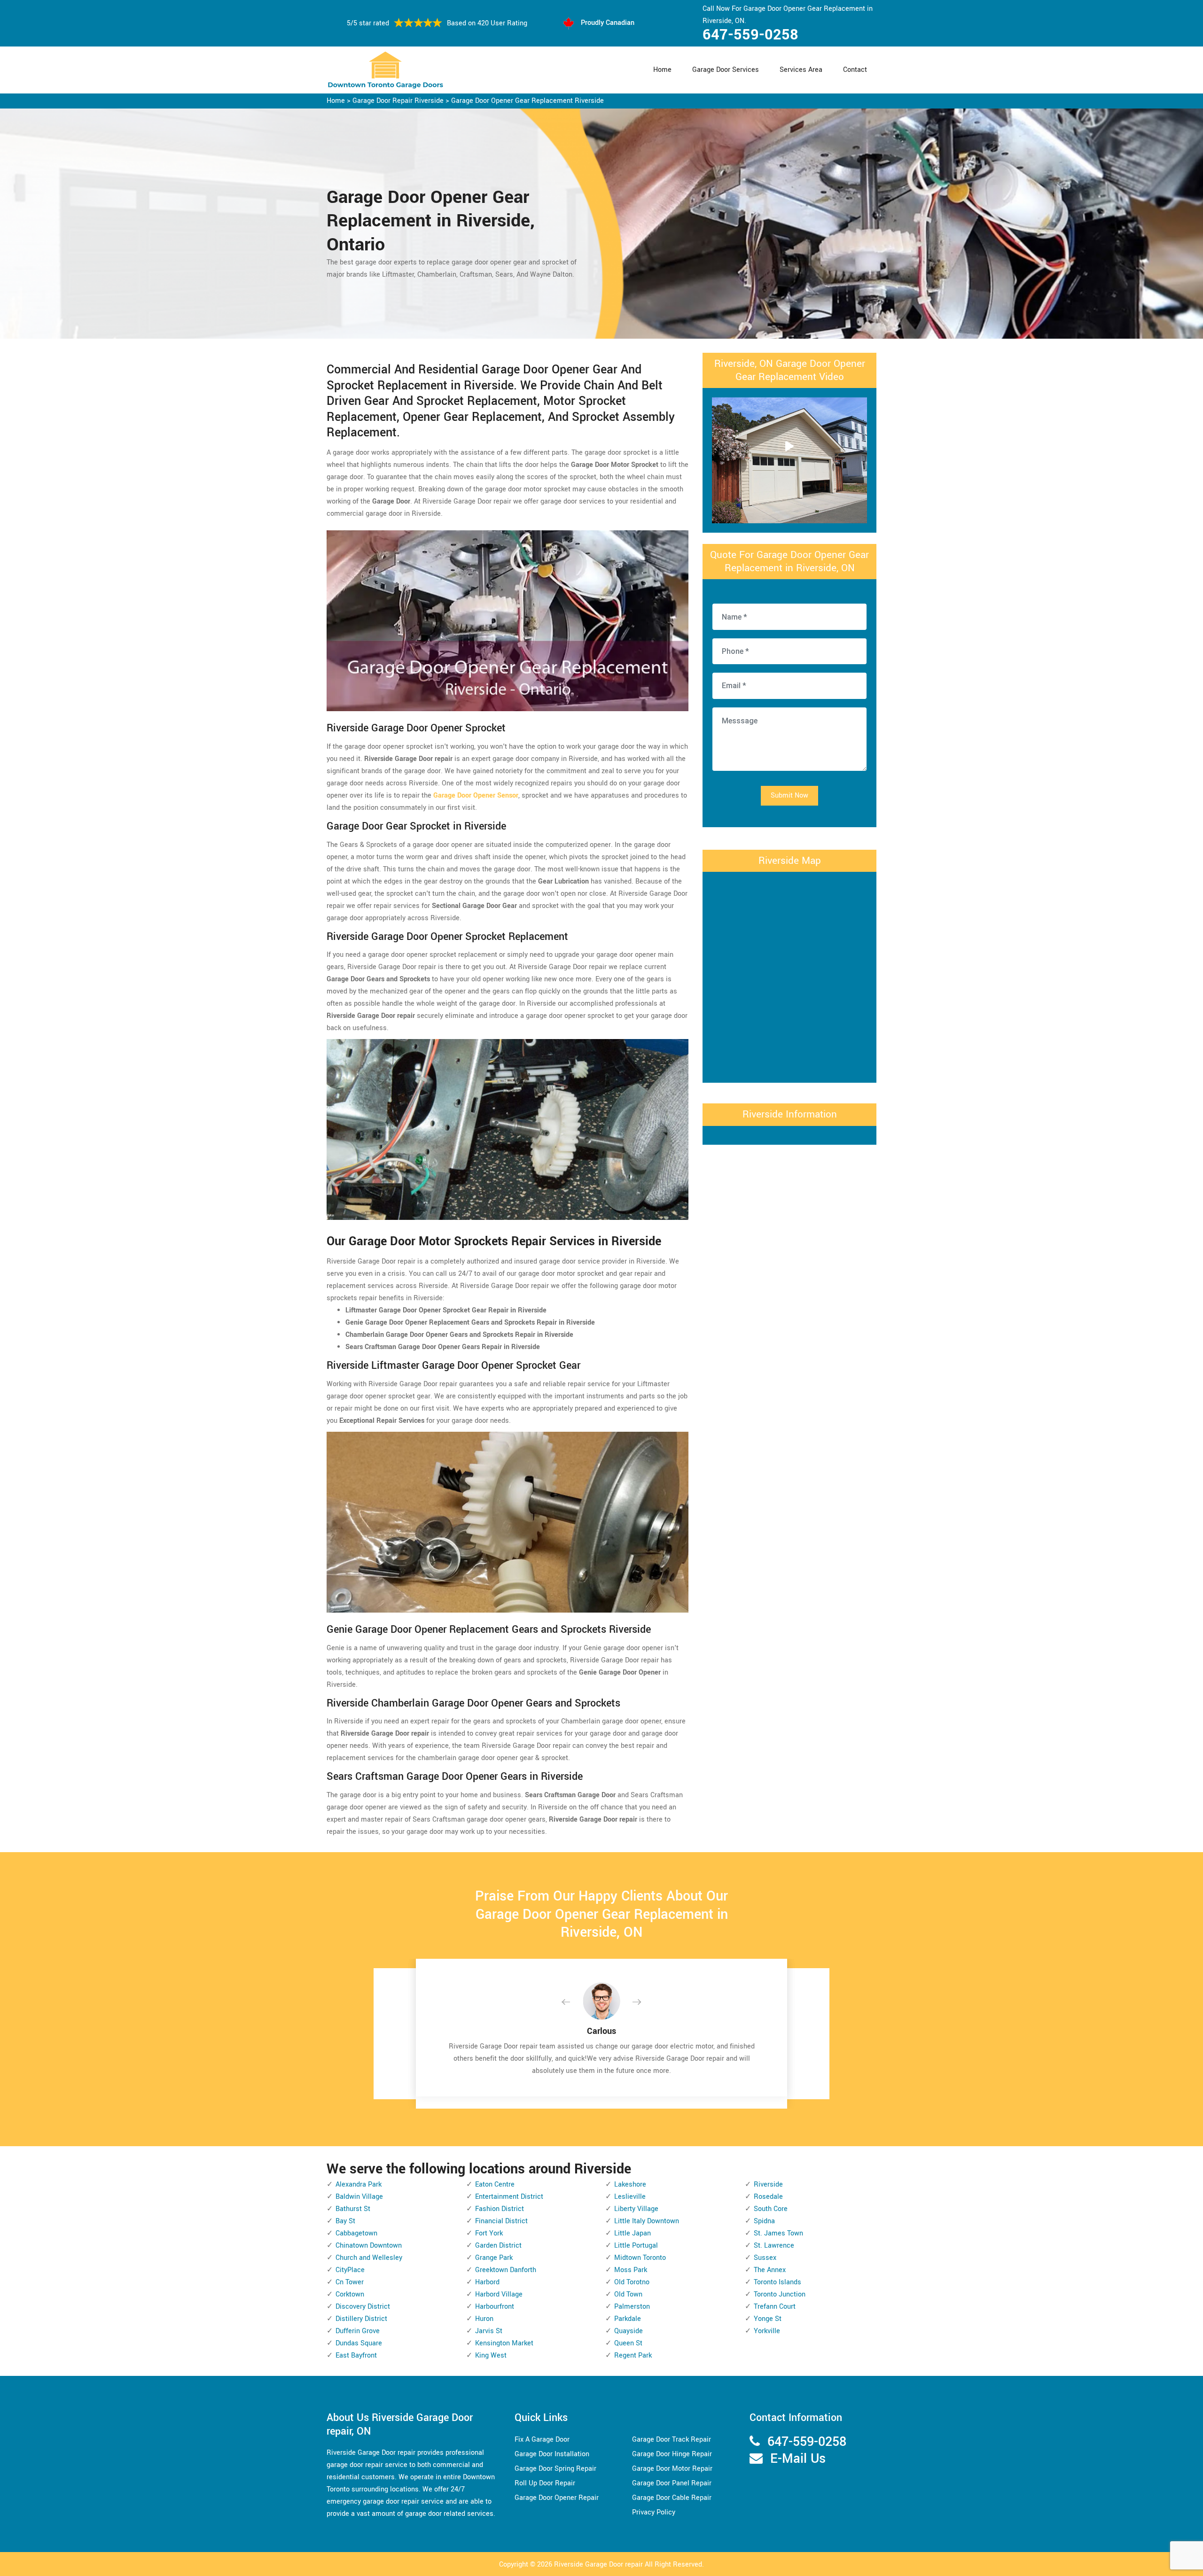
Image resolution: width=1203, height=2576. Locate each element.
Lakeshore (630, 2184)
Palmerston (632, 2307)
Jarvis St (489, 2331)
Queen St (628, 2343)
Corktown (350, 2294)
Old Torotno (632, 2282)
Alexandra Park (359, 2184)
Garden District (498, 2246)
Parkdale (628, 2319)
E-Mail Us (798, 2459)
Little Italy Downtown (647, 2221)
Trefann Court (775, 2307)
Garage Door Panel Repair (672, 2483)
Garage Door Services (726, 70)
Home (662, 70)
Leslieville (630, 2197)
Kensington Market (504, 2343)
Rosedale (768, 2197)
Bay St (345, 2221)
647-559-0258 (750, 35)
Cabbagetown (356, 2233)
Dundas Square (359, 2343)
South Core (771, 2209)
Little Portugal (636, 2246)
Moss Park (631, 2270)
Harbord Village (499, 2294)
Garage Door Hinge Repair (672, 2454)
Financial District (501, 2221)
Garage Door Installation (552, 2454)
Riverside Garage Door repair (598, 2564)
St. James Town (778, 2233)
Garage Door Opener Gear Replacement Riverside (527, 101)
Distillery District (361, 2319)
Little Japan (633, 2233)
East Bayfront (356, 2355)
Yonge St (768, 2319)
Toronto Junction (780, 2294)
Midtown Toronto (640, 2258)
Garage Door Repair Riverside (398, 101)
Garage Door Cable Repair (672, 2498)
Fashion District (500, 2209)
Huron (484, 2319)
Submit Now (789, 795)
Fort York (489, 2233)
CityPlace (350, 2270)
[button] (573, 2002)
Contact (855, 70)
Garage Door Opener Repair (557, 2498)
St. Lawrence (774, 2246)
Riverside (768, 2184)
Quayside (629, 2331)
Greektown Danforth (506, 2270)
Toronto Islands (777, 2282)
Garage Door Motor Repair (672, 2469)
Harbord (487, 2282)
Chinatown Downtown (369, 2246)
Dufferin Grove (358, 2331)
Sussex (765, 2258)
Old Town (628, 2294)
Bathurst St (353, 2209)
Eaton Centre (495, 2184)
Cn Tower (350, 2282)
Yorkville (767, 2331)
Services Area (801, 70)
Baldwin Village (359, 2197)
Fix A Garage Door (542, 2440)
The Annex (770, 2270)
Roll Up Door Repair (545, 2483)
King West (491, 2355)
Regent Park (633, 2355)
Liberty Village (636, 2209)
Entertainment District (509, 2197)
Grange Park (494, 2258)
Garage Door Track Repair (672, 2440)
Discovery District (363, 2307)
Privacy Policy (654, 2512)
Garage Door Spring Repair (555, 2469)
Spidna (764, 2221)
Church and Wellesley (369, 2258)
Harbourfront (495, 2307)
